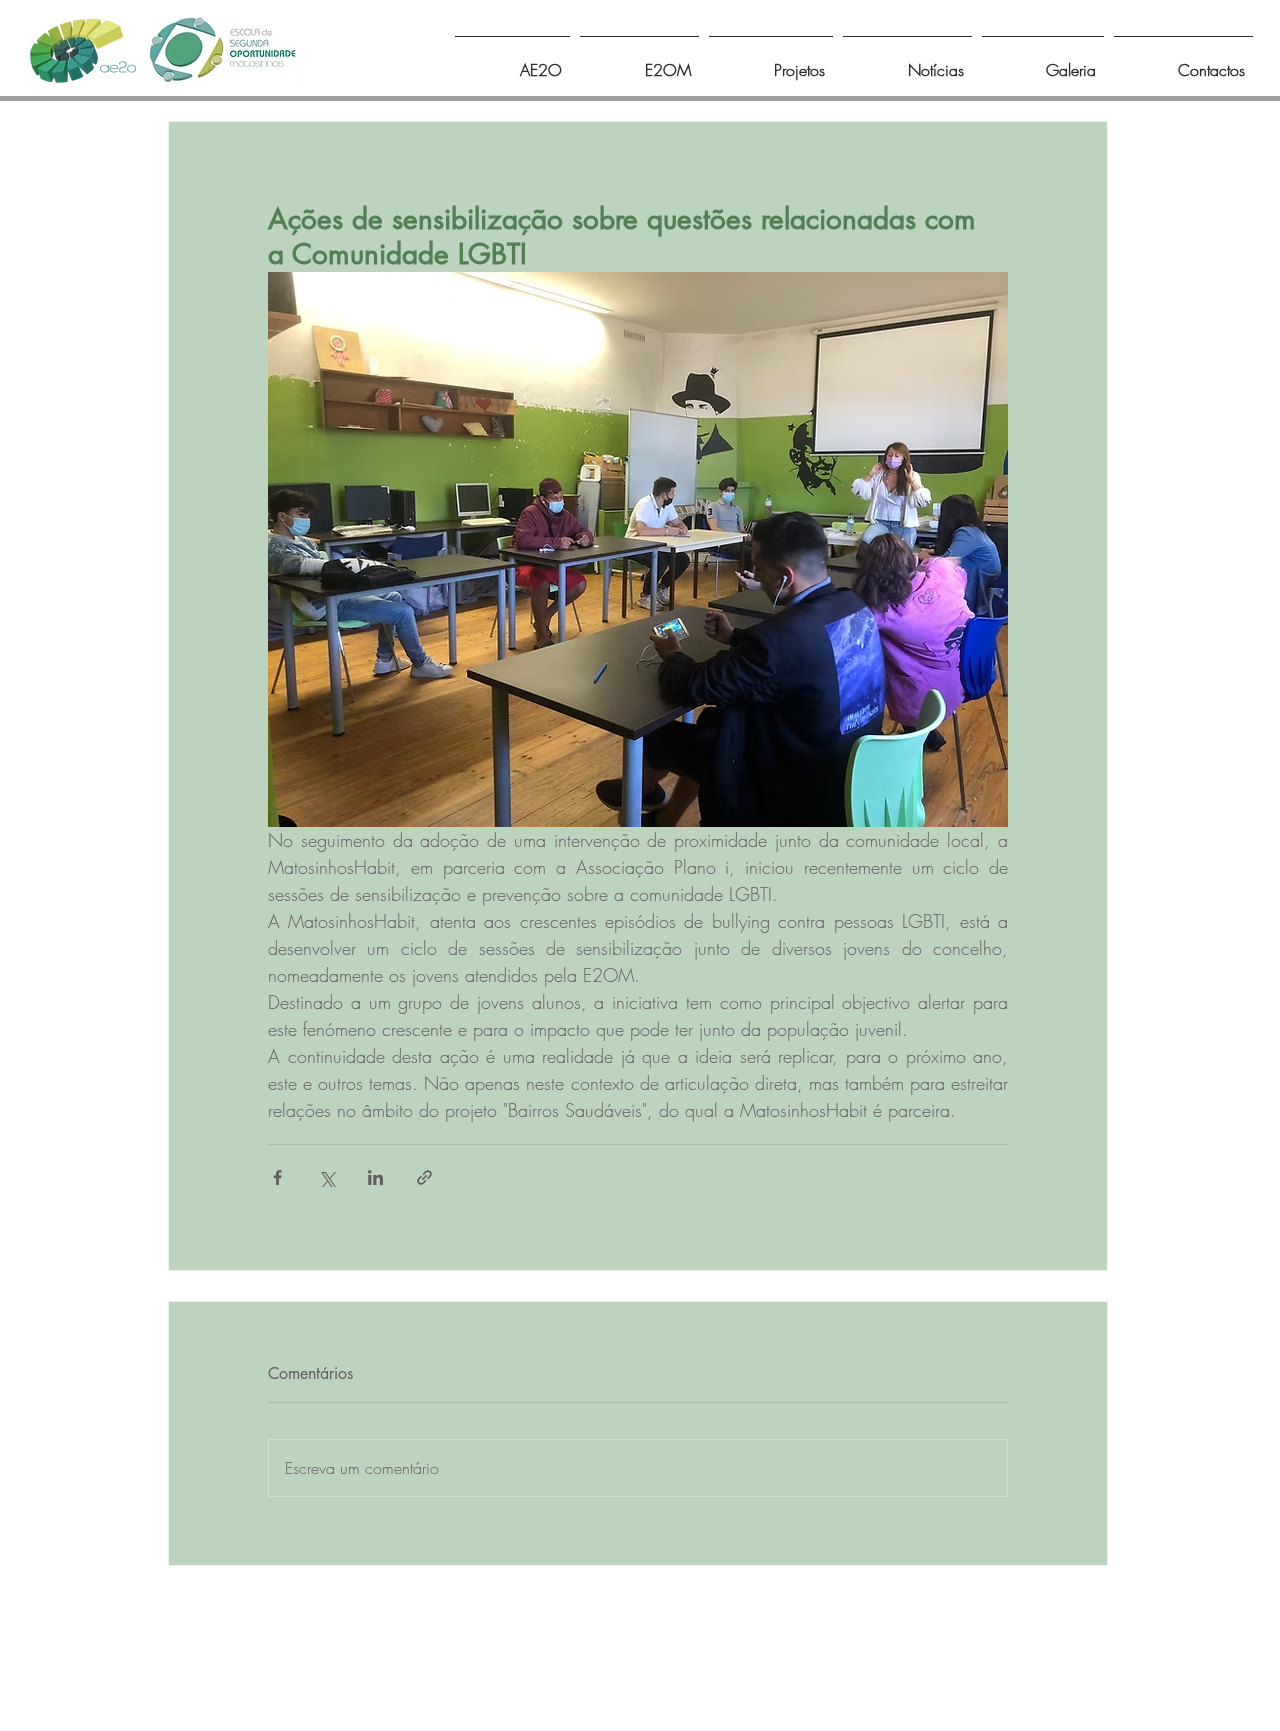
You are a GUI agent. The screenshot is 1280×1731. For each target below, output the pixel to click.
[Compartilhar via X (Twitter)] (326, 1177)
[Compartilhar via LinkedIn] (375, 1177)
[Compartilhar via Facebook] (277, 1177)
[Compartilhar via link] (424, 1177)
